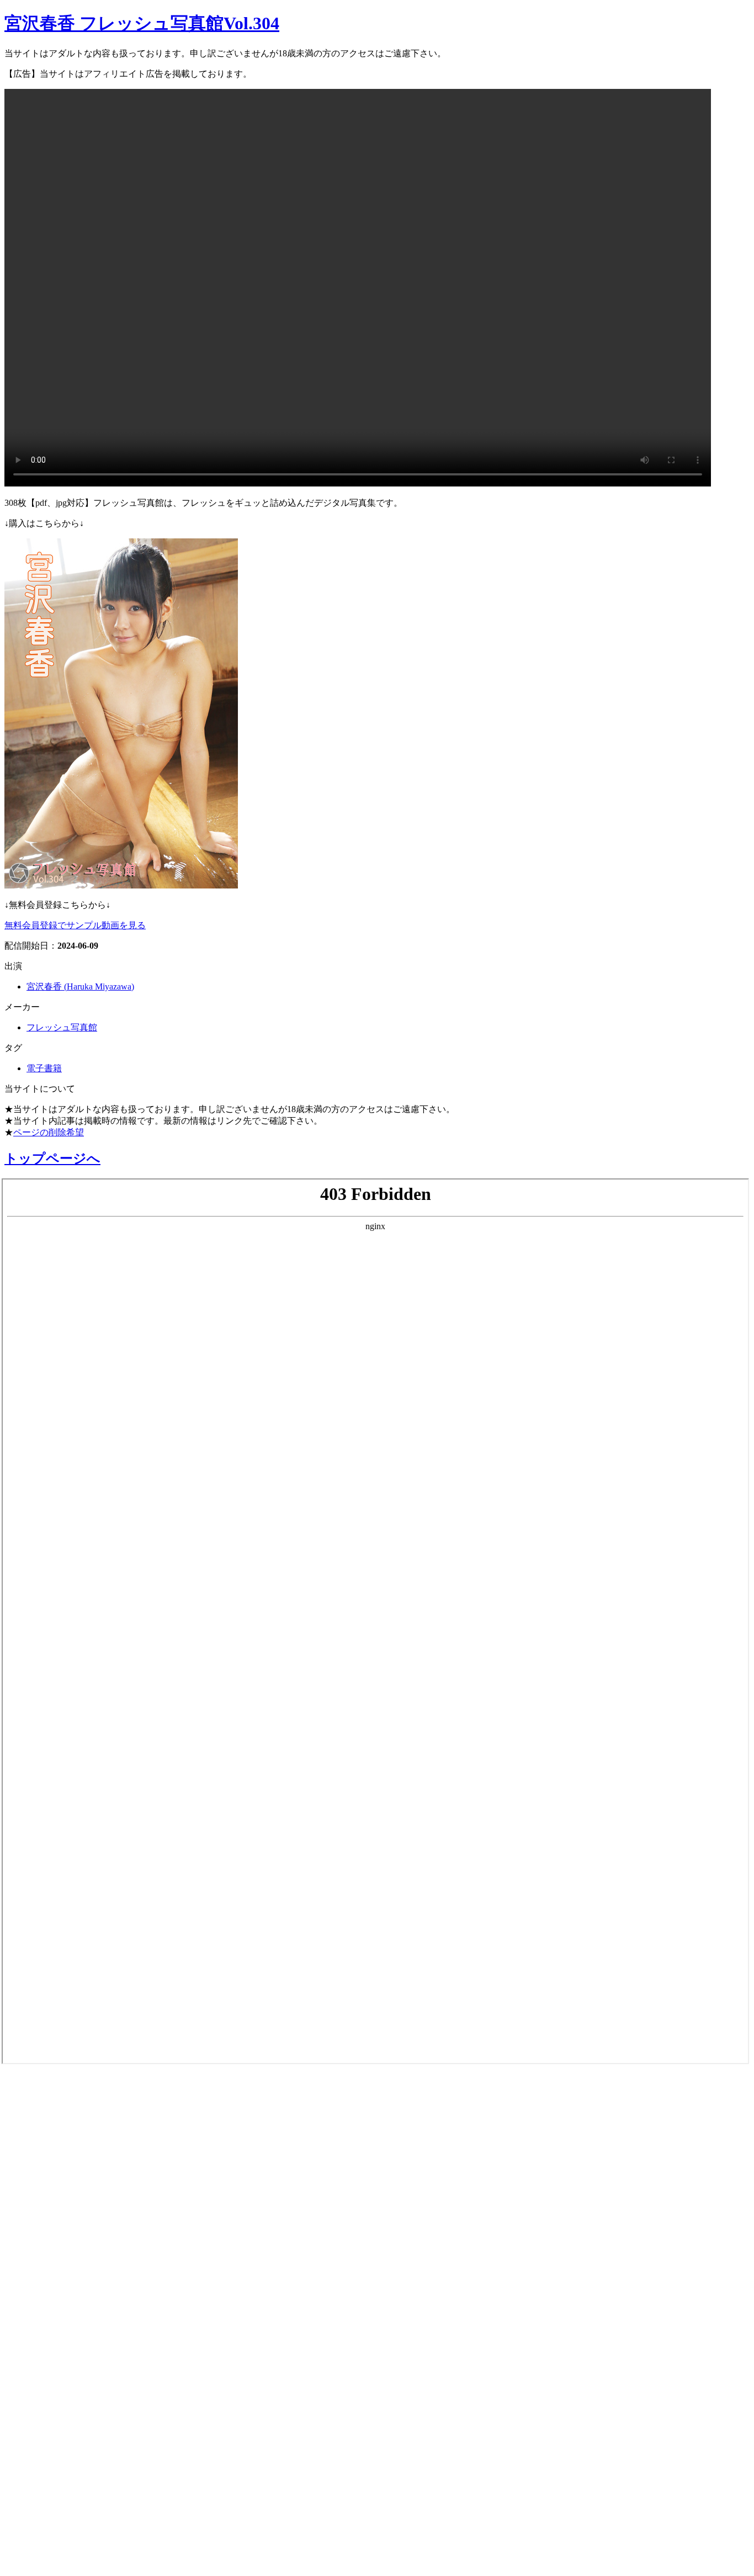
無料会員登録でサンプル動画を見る (75, 925)
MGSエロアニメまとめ (74, 2178)
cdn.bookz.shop (46, 2378)
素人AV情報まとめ (60, 2119)
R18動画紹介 (42, 2324)
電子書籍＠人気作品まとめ (85, 2406)
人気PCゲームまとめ (67, 2494)
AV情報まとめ (47, 2090)
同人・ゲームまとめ (65, 2295)
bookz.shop (35, 2352)
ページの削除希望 (49, 1132)
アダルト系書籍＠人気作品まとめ (106, 2436)
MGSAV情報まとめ (61, 2149)
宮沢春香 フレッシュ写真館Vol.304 (142, 23)
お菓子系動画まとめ (65, 2207)
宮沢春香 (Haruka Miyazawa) (80, 987)
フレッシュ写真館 (62, 1027)
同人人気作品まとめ (65, 2465)
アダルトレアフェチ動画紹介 (93, 2266)
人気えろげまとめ (59, 2524)
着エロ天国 (38, 2236)
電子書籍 (44, 1068)
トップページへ (52, 1159)
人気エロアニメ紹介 (65, 2553)
